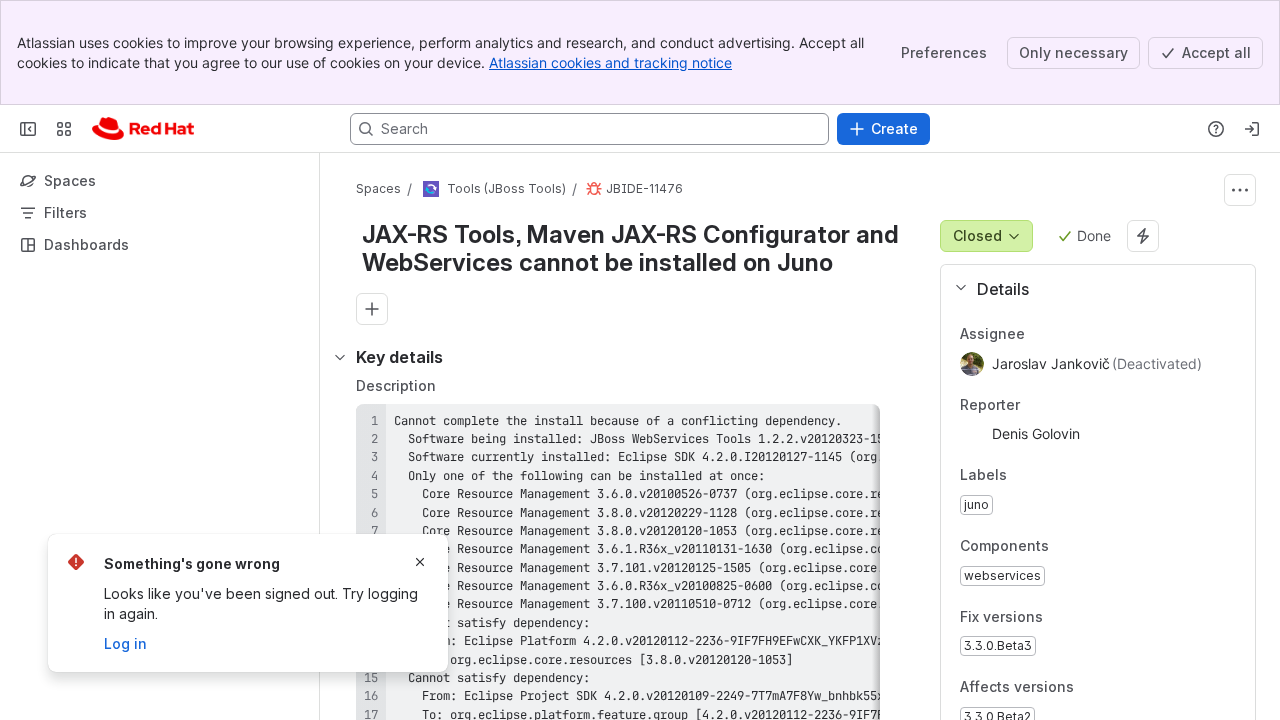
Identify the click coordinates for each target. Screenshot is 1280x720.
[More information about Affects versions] (1094, 689)
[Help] (1216, 129)
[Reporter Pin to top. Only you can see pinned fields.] (1036, 405)
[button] (1090, 289)
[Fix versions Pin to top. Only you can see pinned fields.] (1087, 617)
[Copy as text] (856, 426)
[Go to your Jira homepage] (143, 129)
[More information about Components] (1069, 547)
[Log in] (1252, 129)
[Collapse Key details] (340, 357)
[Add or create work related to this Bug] (372, 309)
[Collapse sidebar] (28, 129)
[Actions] (1240, 190)
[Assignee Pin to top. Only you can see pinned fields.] (1041, 334)
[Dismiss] (420, 562)
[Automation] (1143, 236)
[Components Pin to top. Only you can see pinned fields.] (1093, 546)
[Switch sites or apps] (64, 129)
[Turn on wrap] (820, 426)
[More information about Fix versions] (1063, 618)
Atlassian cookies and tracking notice (610, 62)
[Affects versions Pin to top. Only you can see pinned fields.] (1118, 688)
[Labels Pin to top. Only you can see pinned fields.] (1023, 476)
